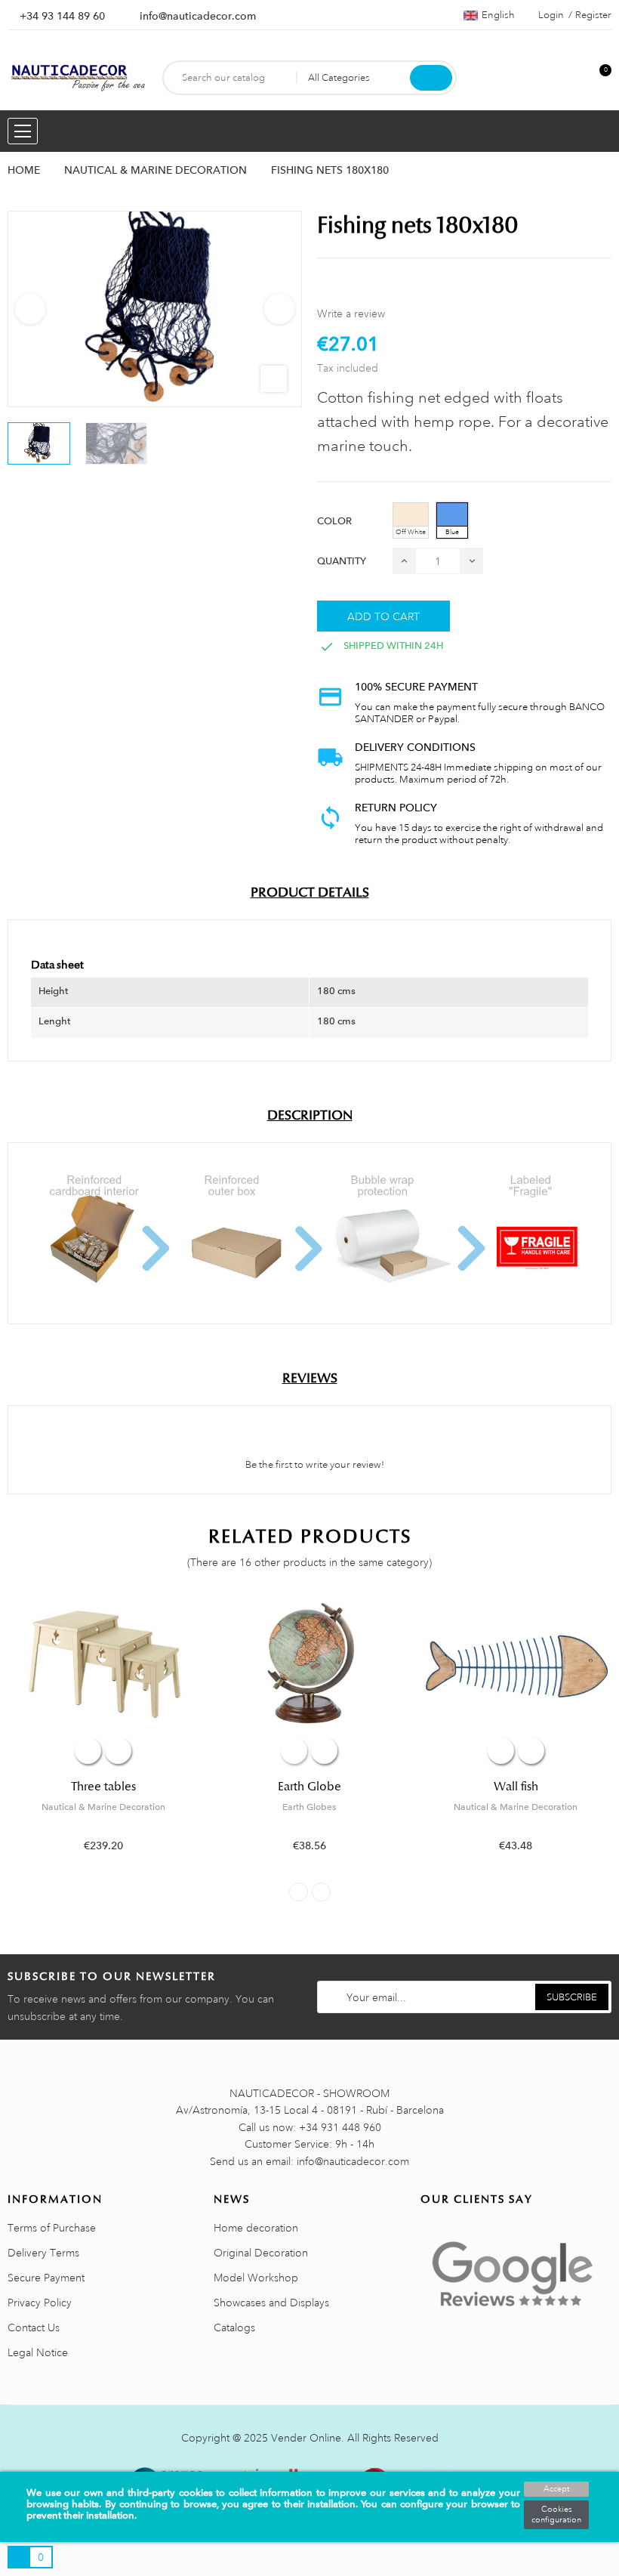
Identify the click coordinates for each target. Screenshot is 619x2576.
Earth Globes (309, 1807)
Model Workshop (256, 2278)
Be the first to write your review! (314, 1465)
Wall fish (516, 1787)
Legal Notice (38, 2352)
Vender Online (306, 2438)
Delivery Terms (43, 2253)
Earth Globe (309, 1787)
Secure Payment (46, 2278)
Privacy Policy (40, 2303)
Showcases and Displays (271, 2303)
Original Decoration (261, 2253)
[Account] (574, 78)
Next (279, 309)
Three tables (103, 1787)
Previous (30, 309)
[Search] (431, 78)
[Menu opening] (23, 131)
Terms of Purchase (52, 2228)
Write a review (351, 314)
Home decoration (256, 2228)
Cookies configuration (556, 2515)
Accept (556, 2489)
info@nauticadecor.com (198, 16)
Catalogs (234, 2327)
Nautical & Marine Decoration (103, 1807)
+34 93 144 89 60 (62, 16)
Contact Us (34, 2327)
